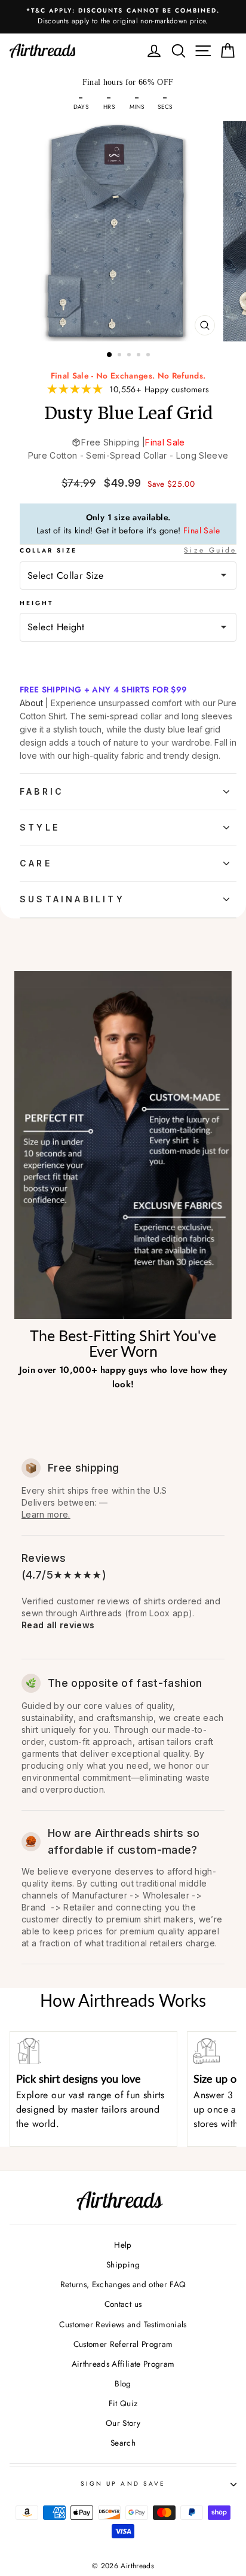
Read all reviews (58, 1625)
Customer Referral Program (123, 2344)
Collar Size (128, 550)
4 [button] (140, 356)
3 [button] (130, 356)
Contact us (123, 2304)
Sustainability (72, 899)
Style (40, 827)
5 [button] (149, 356)
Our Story (123, 2423)
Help (123, 2245)
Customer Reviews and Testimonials (123, 2324)
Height (36, 603)
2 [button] (121, 356)
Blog (123, 2383)
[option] (123, 17)
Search (123, 2443)
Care (36, 863)
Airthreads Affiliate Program (123, 2364)
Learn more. (46, 1514)
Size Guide (210, 550)
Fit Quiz (123, 2403)
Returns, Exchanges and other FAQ (123, 2284)
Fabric (42, 791)
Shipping (123, 2264)
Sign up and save (123, 2484)
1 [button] (110, 355)
